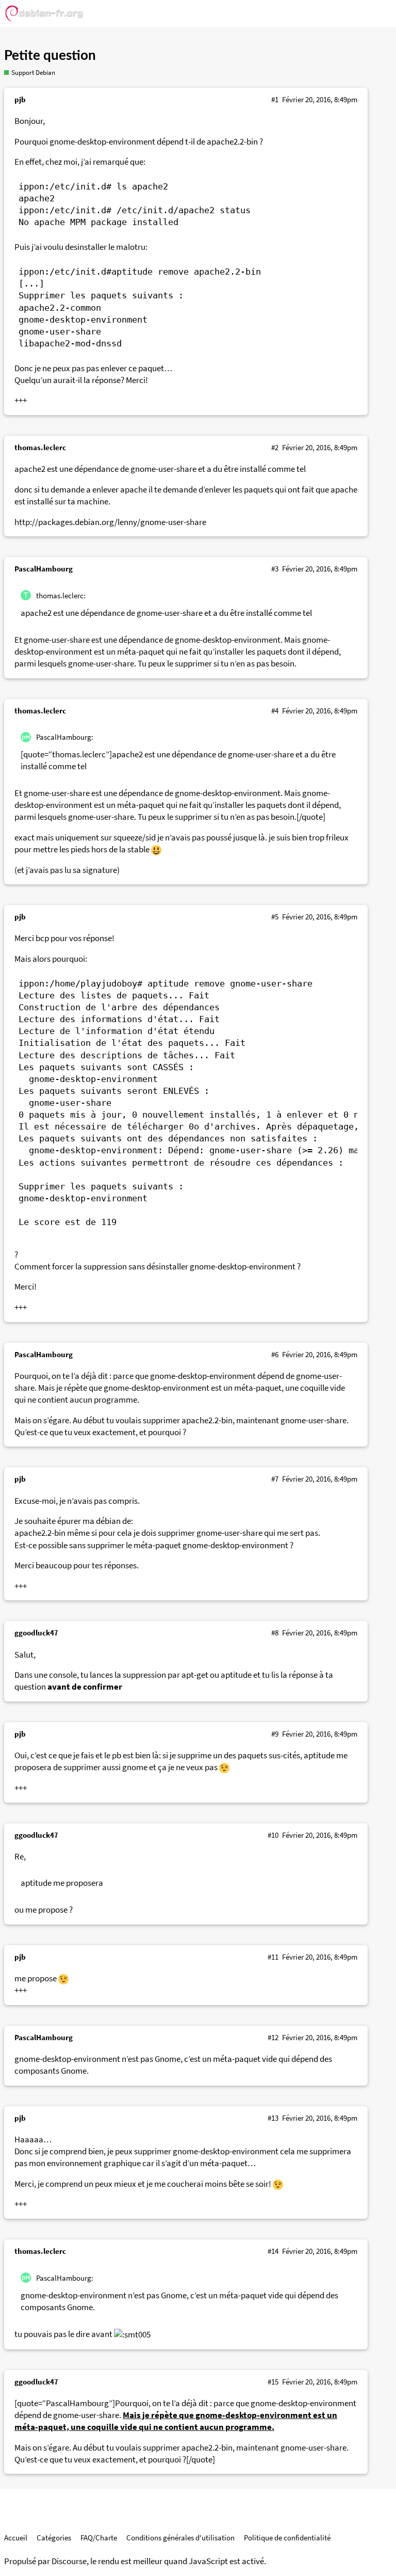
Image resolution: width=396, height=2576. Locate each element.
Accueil (16, 2538)
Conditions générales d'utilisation (180, 2538)
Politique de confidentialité (287, 2538)
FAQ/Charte (99, 2538)
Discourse (69, 2561)
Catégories (54, 2538)
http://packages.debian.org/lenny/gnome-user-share (110, 522)
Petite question (50, 56)
